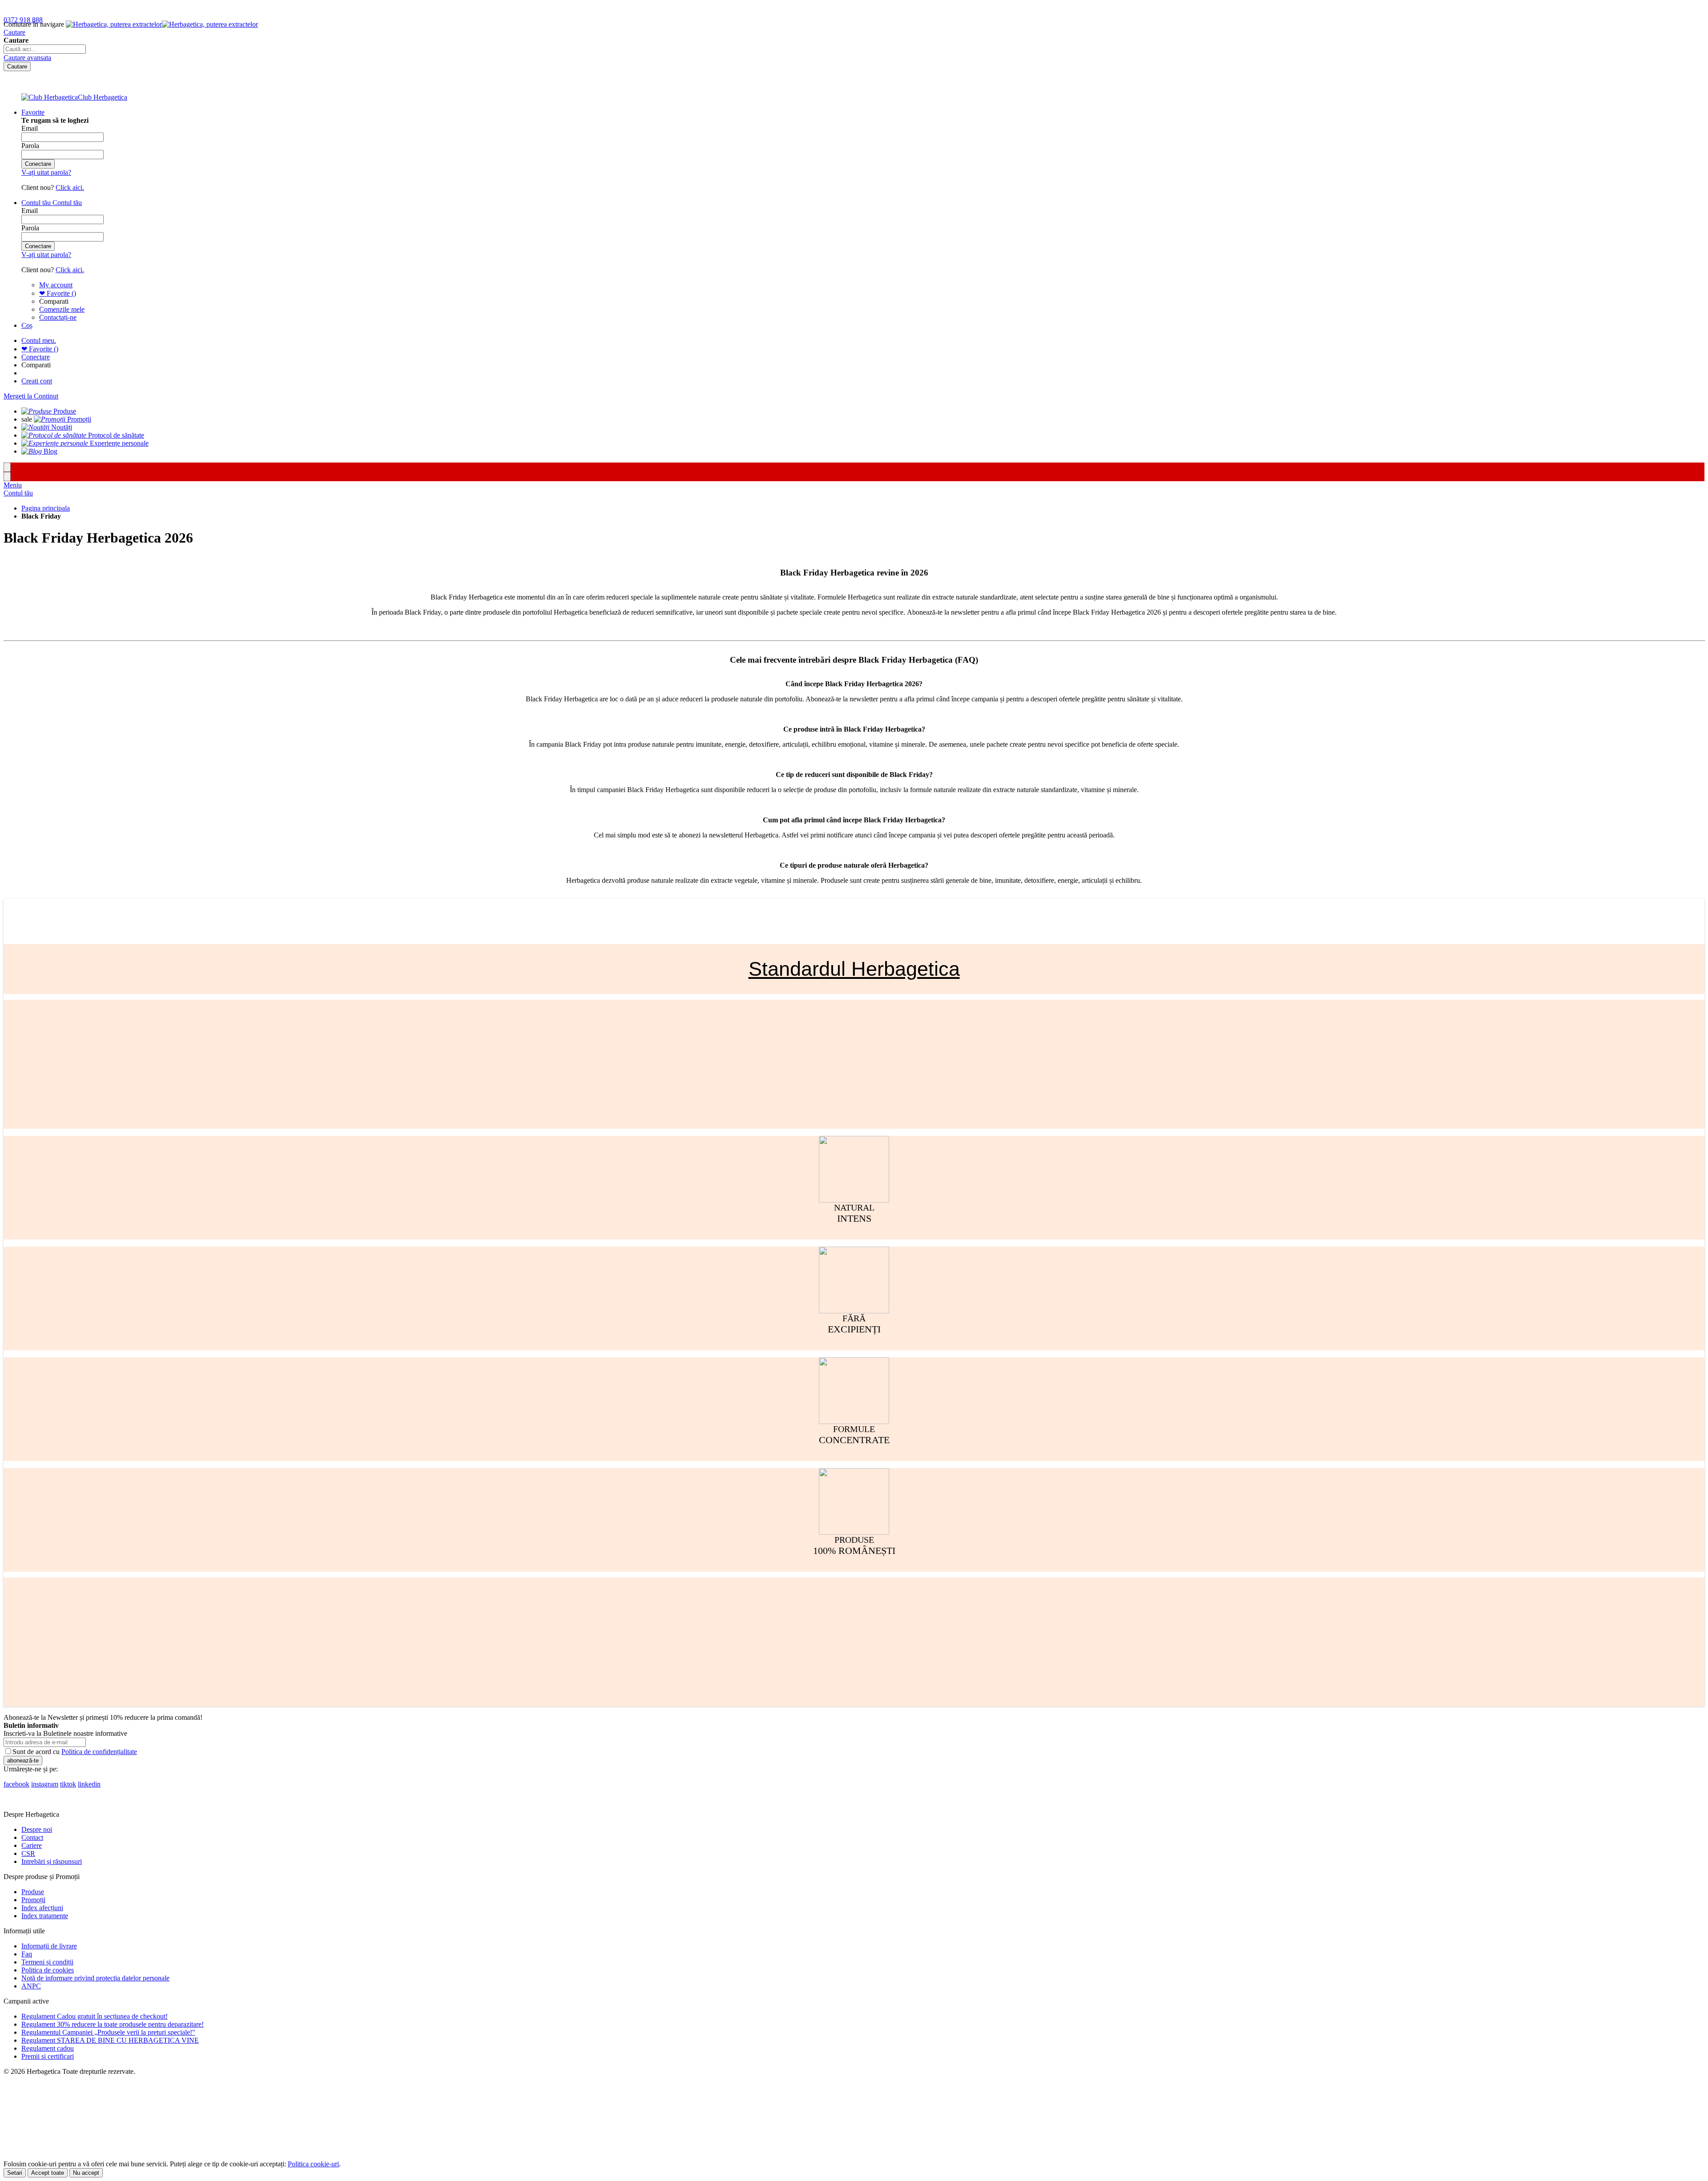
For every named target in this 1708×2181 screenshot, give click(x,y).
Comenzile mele (62, 309)
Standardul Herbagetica (854, 969)
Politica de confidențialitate (99, 1752)
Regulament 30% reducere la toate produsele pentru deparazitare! (113, 2024)
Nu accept (86, 2173)
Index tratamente (45, 1916)
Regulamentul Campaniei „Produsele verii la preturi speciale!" (108, 2032)
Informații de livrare (49, 1946)
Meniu (13, 485)
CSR (28, 1853)
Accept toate (48, 2173)
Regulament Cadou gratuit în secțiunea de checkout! (95, 2016)
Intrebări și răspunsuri (52, 1861)
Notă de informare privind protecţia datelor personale (95, 1978)
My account (56, 285)
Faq (27, 1954)
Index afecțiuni (42, 1908)
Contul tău (18, 493)
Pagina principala (46, 508)
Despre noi (37, 1829)
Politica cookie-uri (313, 2164)
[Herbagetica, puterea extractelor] (162, 24)
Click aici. (70, 187)
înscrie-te (103, 8)
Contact (32, 1837)
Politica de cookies (48, 1970)
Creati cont (37, 381)
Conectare (36, 357)
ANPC (31, 1986)
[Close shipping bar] (7, 477)
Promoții (33, 1900)
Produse (33, 1892)
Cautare (14, 32)
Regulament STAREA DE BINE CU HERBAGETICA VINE (110, 2040)
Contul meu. (39, 340)
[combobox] (45, 49)
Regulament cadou (48, 2048)
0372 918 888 (23, 20)
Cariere (32, 1845)
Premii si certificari (48, 2056)
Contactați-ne (58, 317)
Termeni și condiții (47, 1962)
